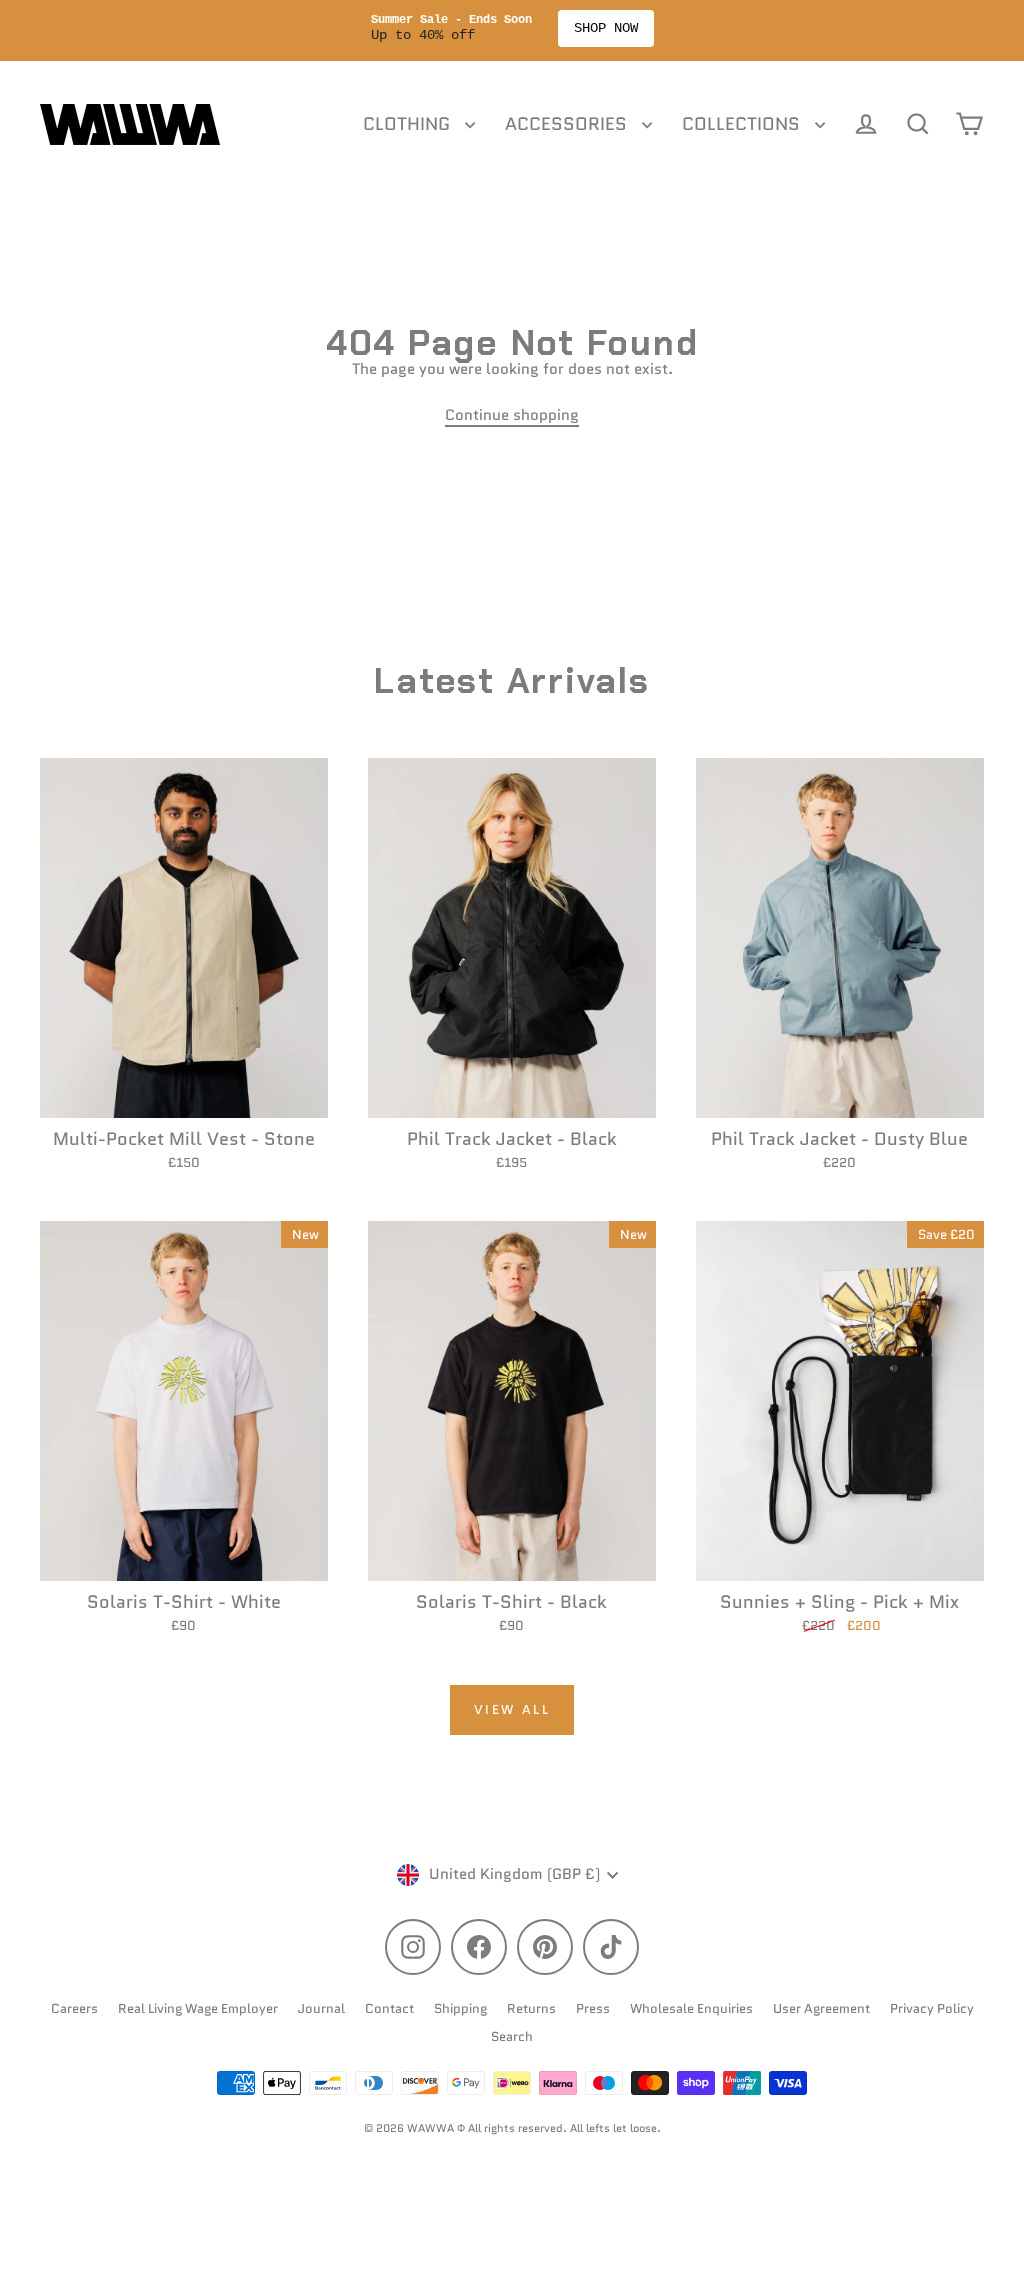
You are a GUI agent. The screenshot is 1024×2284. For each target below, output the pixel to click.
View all (512, 1709)
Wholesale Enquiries (691, 2008)
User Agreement (821, 2008)
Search (512, 2036)
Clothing (409, 124)
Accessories (568, 124)
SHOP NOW (606, 28)
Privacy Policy (932, 2008)
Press (593, 2008)
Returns (531, 2008)
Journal (321, 2008)
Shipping (460, 2008)
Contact (389, 2008)
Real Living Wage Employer (198, 2008)
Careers (74, 2008)
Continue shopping (512, 415)
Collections (743, 124)
